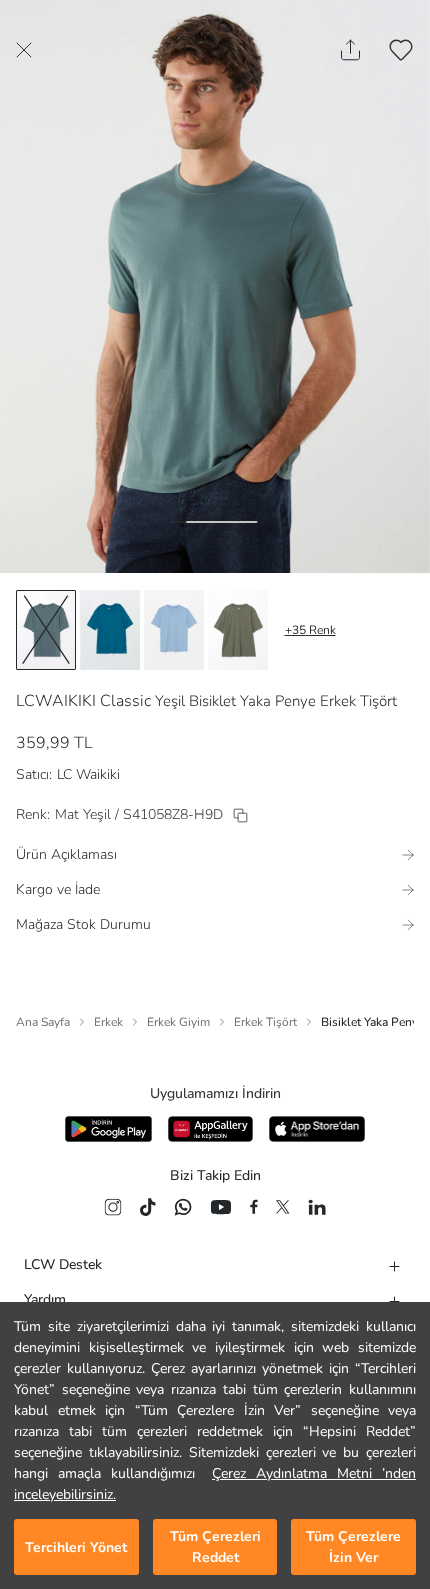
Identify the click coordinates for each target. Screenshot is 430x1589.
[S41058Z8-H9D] (240, 815)
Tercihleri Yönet (76, 1547)
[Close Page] (24, 50)
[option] (46, 630)
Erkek (108, 1022)
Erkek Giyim (178, 1022)
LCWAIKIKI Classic (83, 701)
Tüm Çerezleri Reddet (215, 1547)
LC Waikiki (88, 774)
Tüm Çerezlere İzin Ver (353, 1547)
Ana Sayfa (43, 1022)
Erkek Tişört (265, 1022)
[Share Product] (350, 50)
